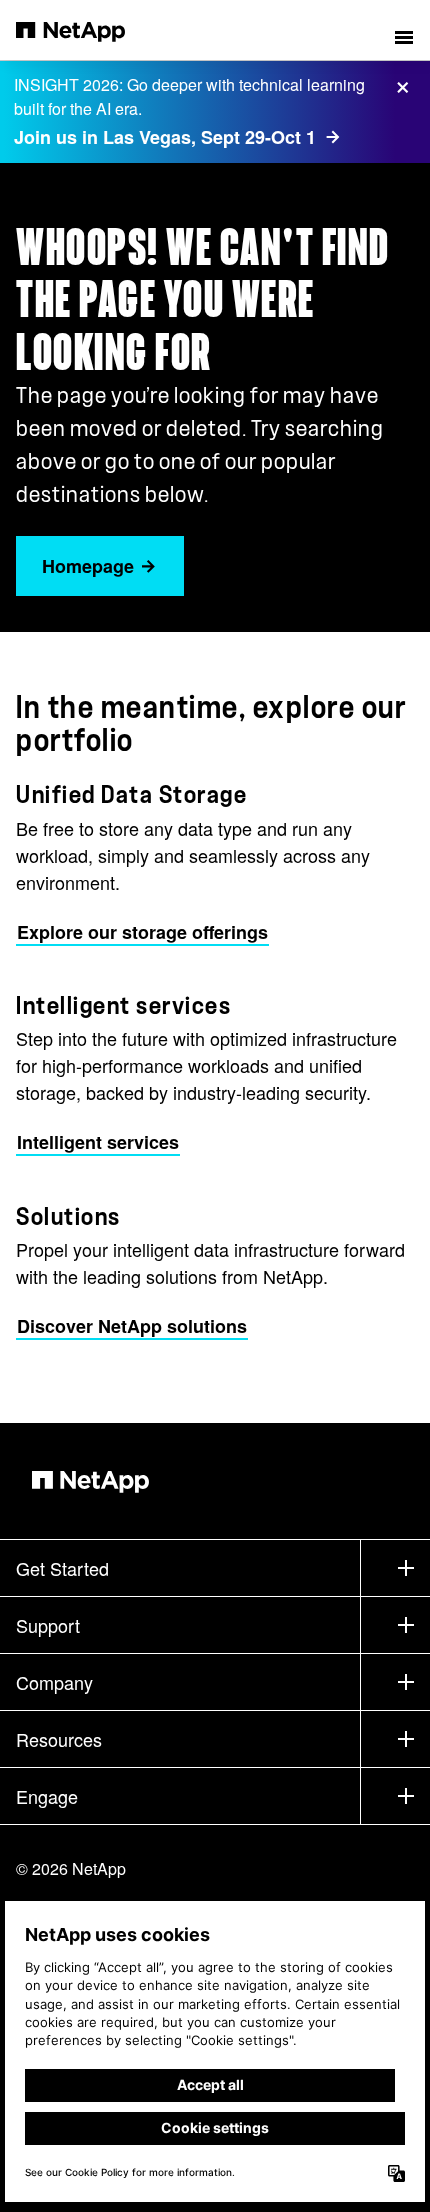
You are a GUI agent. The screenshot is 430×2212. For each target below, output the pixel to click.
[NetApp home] (83, 30)
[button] (404, 30)
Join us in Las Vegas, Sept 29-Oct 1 (165, 137)
